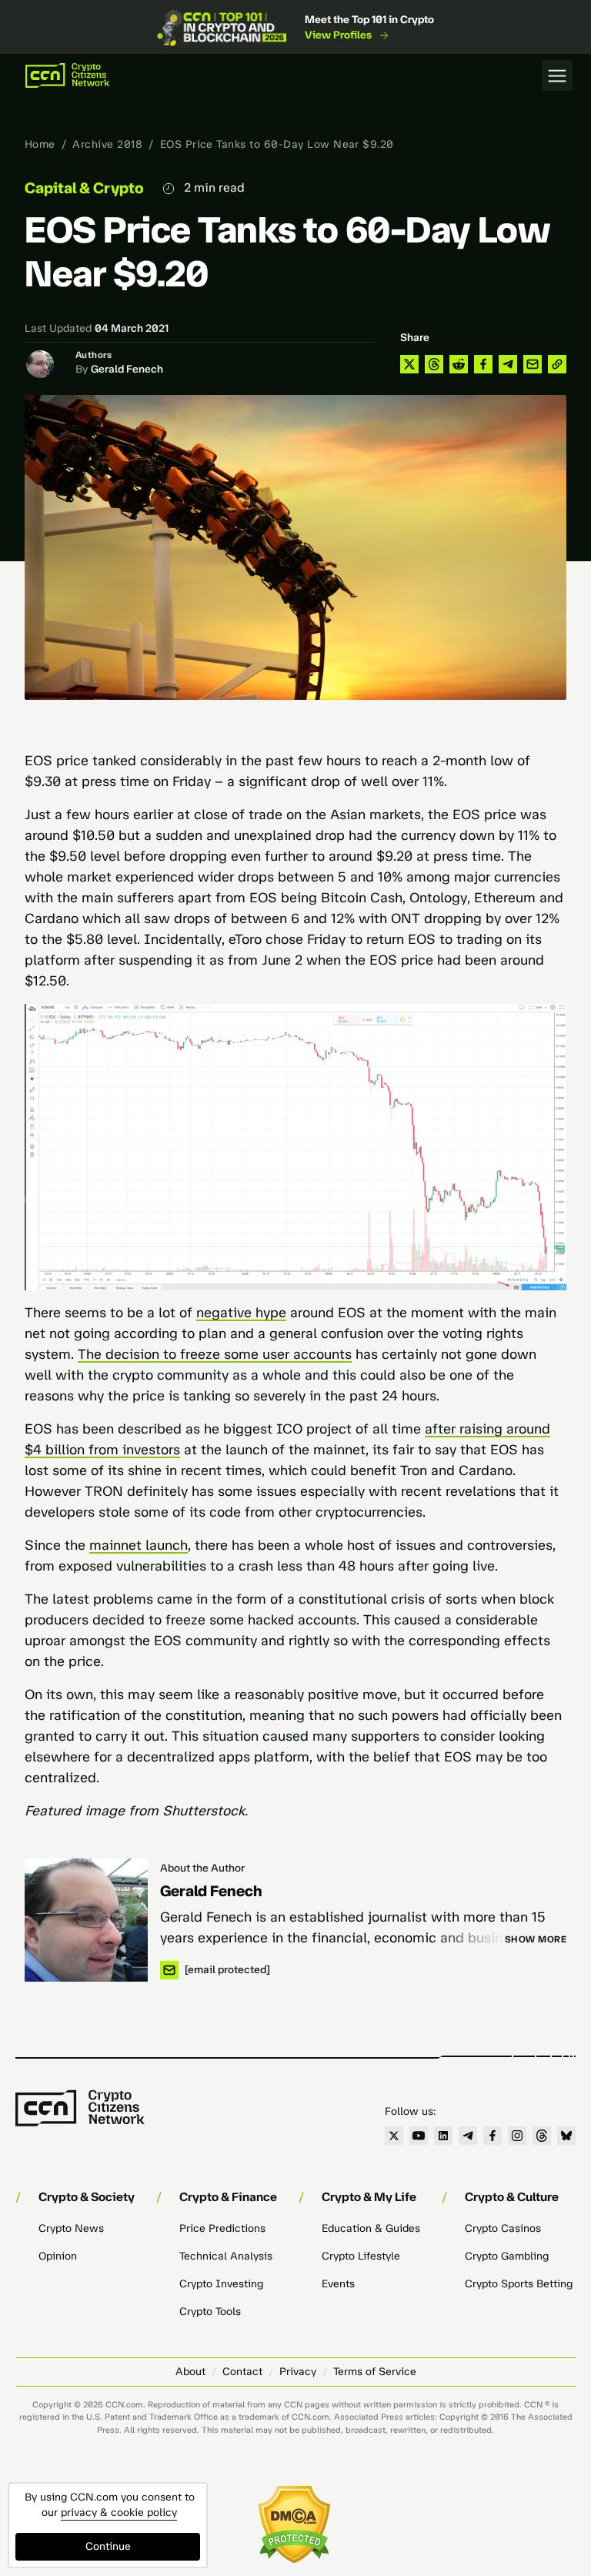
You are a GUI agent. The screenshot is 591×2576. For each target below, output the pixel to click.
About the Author (202, 1868)
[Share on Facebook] (483, 364)
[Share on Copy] (557, 364)
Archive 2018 (107, 144)
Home (40, 144)
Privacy (298, 2372)
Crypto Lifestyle (361, 2256)
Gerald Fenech (127, 369)
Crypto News (71, 2228)
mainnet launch (139, 1545)
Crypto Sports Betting (519, 2284)
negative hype (241, 1313)
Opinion (58, 2256)
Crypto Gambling (507, 2256)
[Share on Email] (533, 364)
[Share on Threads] (434, 364)
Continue (108, 2546)
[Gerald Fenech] (86, 1920)
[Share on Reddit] (459, 364)
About (190, 2372)
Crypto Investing (221, 2284)
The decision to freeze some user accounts (215, 1354)
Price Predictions (222, 2228)
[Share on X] (409, 364)
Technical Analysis (226, 2256)
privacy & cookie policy (119, 2512)
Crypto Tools (210, 2312)
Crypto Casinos (503, 2228)
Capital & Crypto (84, 188)
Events (338, 2284)
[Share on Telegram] (508, 364)
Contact (242, 2372)
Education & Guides (371, 2228)
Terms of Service (375, 2372)
